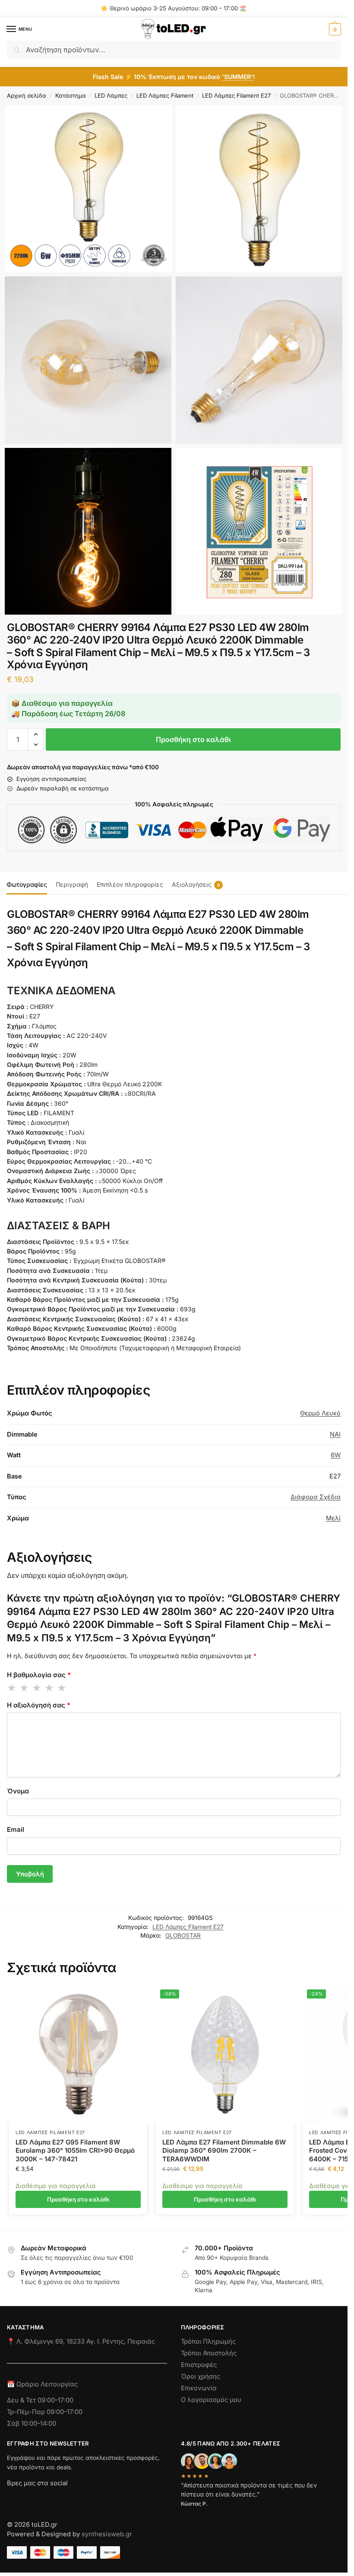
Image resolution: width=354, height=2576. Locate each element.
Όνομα (18, 1791)
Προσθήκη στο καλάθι (193, 739)
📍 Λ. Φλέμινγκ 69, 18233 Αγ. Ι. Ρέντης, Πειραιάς (81, 2341)
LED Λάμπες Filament (165, 95)
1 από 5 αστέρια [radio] (12, 1688)
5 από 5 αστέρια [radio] (62, 1688)
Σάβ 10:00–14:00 (32, 2424)
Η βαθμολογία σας (39, 1675)
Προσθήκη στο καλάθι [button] (78, 2199)
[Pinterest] (91, 2499)
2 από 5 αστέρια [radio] (25, 1688)
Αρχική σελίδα (27, 95)
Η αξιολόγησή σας (39, 1705)
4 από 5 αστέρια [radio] (50, 1688)
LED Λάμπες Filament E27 (236, 95)
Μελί (333, 1518)
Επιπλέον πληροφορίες (130, 884)
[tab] (27, 883)
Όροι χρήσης (201, 2376)
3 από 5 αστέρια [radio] (37, 1688)
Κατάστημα (71, 95)
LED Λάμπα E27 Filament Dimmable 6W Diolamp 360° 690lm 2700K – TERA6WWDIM (224, 2151)
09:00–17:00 (55, 2400)
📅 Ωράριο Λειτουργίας (42, 2384)
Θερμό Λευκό (320, 1413)
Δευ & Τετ (22, 2400)
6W (336, 1455)
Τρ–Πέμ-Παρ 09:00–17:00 (45, 2412)
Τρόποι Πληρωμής (208, 2341)
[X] (60, 2499)
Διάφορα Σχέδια (316, 1497)
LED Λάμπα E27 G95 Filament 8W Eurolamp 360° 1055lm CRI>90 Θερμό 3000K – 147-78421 (75, 2151)
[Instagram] (29, 2499)
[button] (334, 29)
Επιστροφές (199, 2365)
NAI (335, 1434)
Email (16, 1829)
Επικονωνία (199, 2388)
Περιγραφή (72, 884)
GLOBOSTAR (183, 1935)
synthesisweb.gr (107, 2534)
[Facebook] (11, 2499)
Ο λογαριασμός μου (211, 2400)
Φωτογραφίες (27, 884)
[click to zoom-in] (88, 189)
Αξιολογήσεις (196, 884)
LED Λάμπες (111, 95)
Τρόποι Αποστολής (209, 2353)
